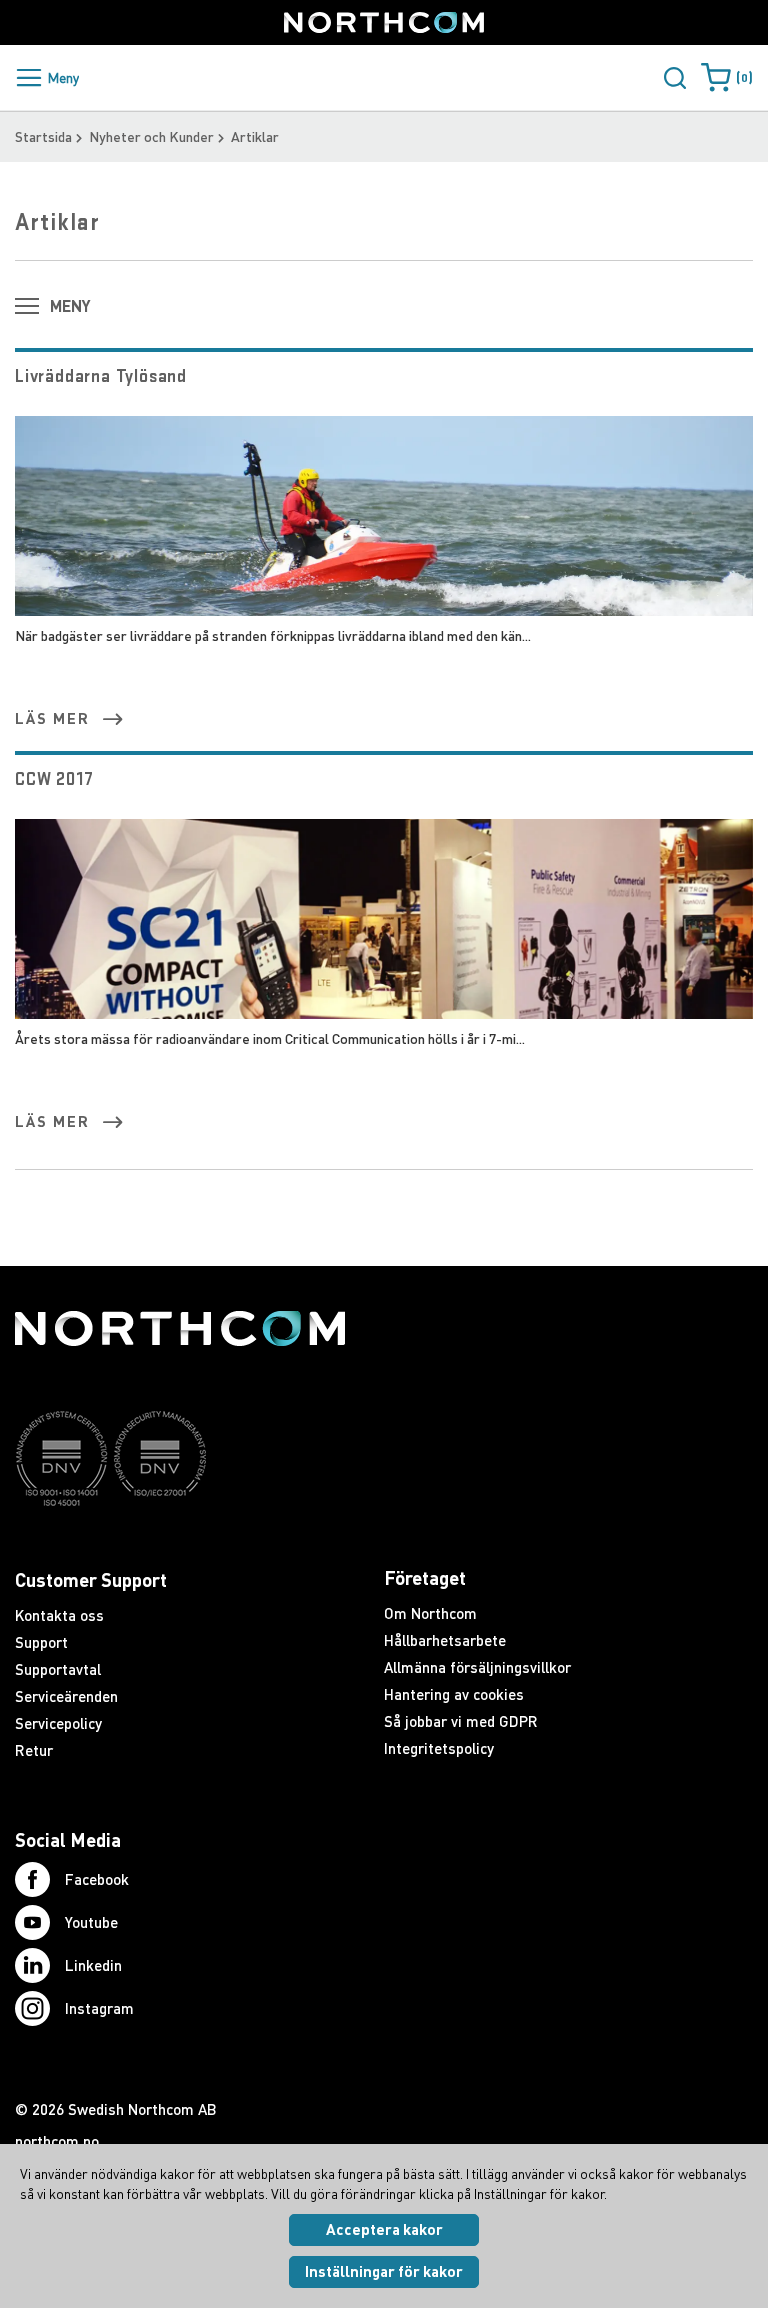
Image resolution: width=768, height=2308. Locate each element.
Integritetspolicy (439, 1748)
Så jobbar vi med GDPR (461, 1721)
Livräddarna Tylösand (101, 375)
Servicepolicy (58, 1723)
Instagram (99, 2008)
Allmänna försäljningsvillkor (477, 1667)
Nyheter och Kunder (151, 136)
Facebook (97, 1879)
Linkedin (93, 1965)
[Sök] (675, 78)
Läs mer (52, 718)
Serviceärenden (66, 1696)
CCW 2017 (54, 778)
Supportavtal (58, 1669)
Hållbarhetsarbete (445, 1640)
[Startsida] (384, 22)
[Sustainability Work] (180, 1545)
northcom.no (57, 2141)
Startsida (43, 136)
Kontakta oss (59, 1615)
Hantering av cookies (454, 1694)
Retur (34, 1750)
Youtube (91, 1922)
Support (41, 1642)
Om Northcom (430, 1613)
